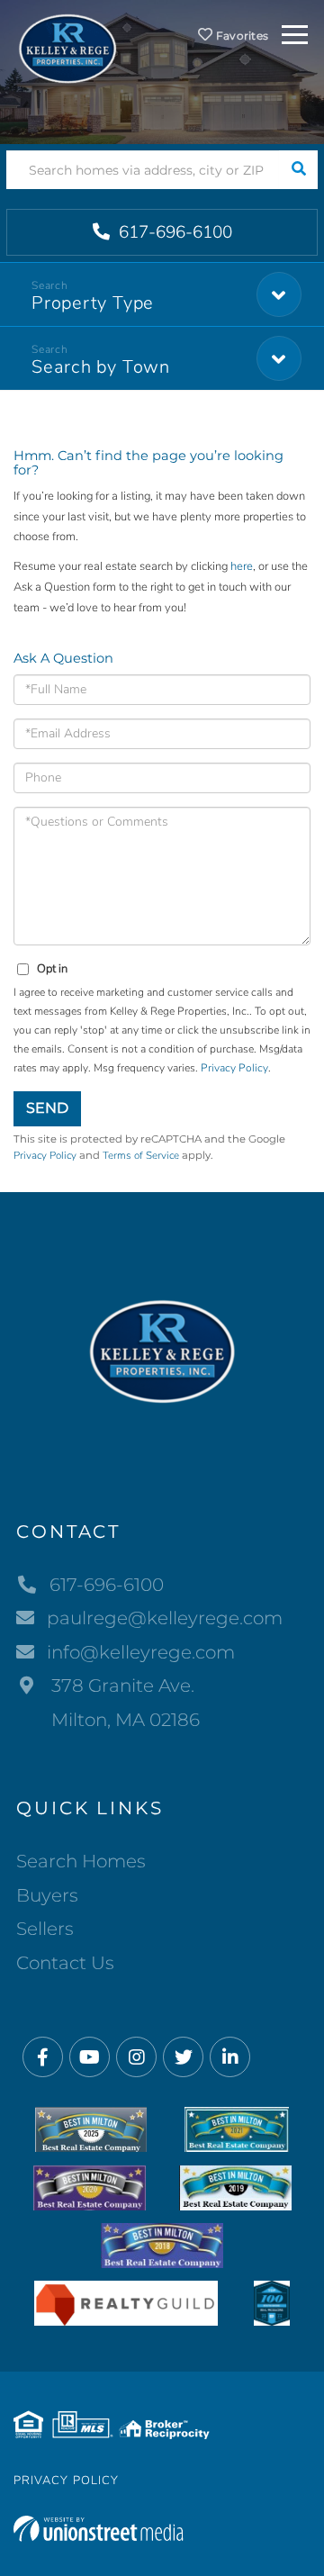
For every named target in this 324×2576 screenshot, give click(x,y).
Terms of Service (141, 1155)
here (242, 566)
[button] (298, 170)
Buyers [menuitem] (47, 1895)
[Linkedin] (230, 2058)
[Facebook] (43, 2058)
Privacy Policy (234, 1068)
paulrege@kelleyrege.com (165, 1618)
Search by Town (101, 367)
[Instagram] (136, 2058)
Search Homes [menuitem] (81, 1861)
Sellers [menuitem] (45, 1929)
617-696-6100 (173, 232)
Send (47, 1108)
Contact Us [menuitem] (65, 1963)
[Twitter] (183, 2058)
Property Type (93, 303)
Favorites (240, 36)
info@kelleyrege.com (141, 1652)
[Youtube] (90, 2058)
